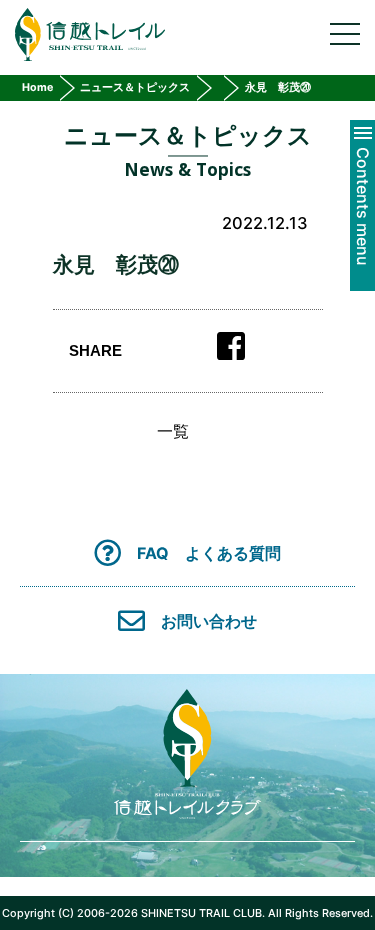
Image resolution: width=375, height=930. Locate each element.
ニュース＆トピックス (135, 87)
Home (37, 87)
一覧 (173, 431)
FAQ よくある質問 (209, 552)
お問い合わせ (209, 621)
